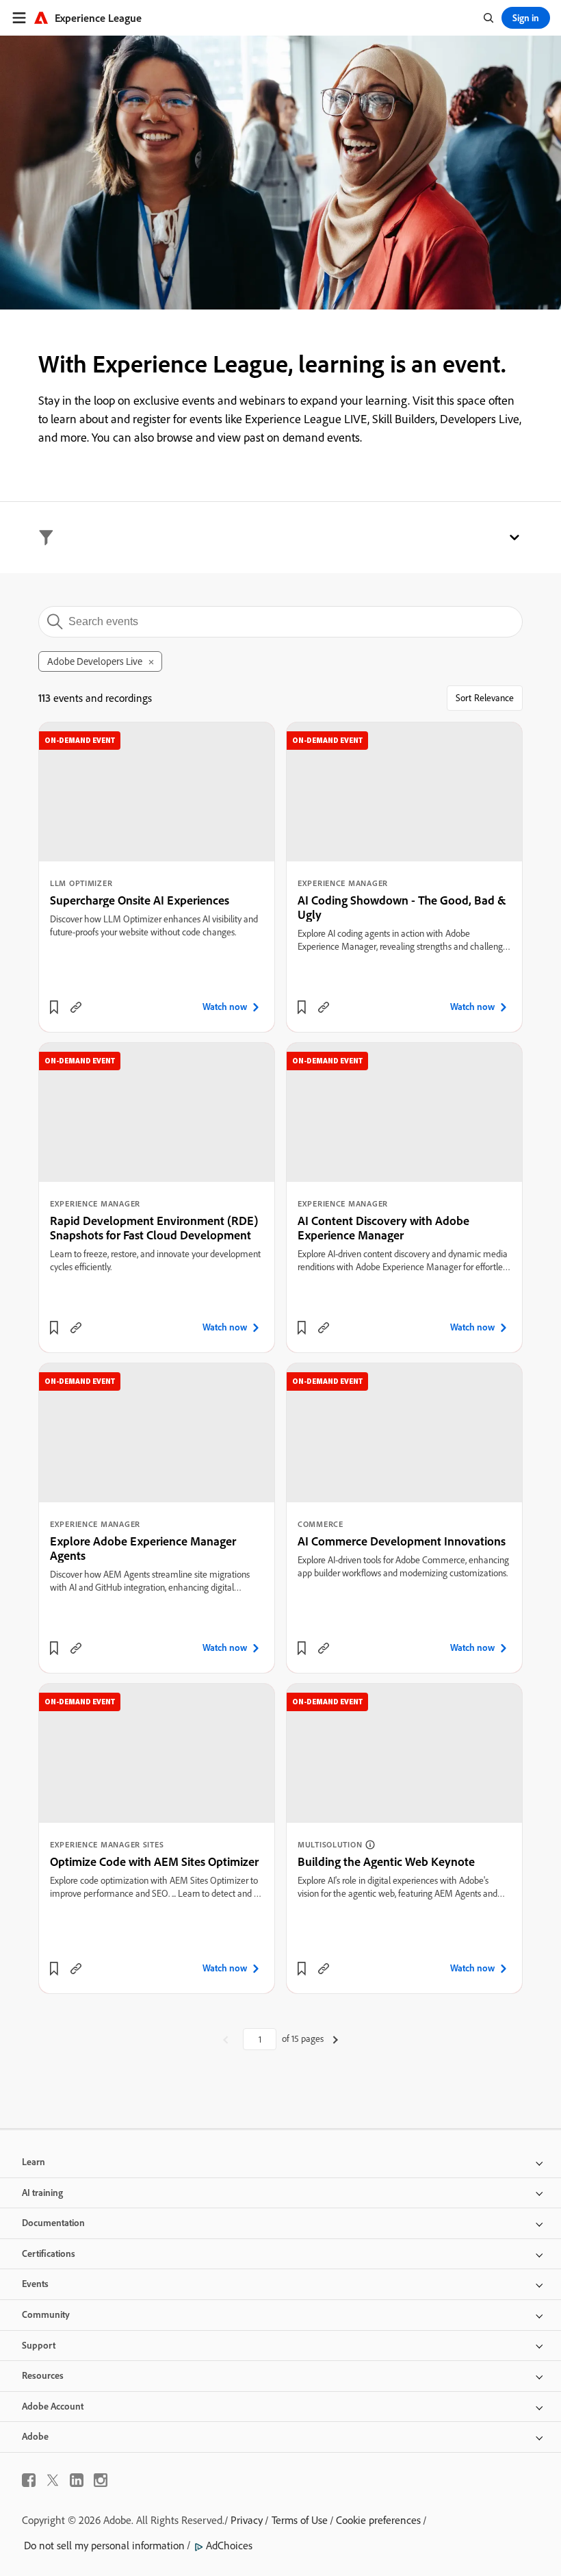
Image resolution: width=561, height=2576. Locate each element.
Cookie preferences (378, 2520)
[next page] (336, 2039)
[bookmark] (54, 1007)
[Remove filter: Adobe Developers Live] (151, 662)
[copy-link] (76, 1007)
